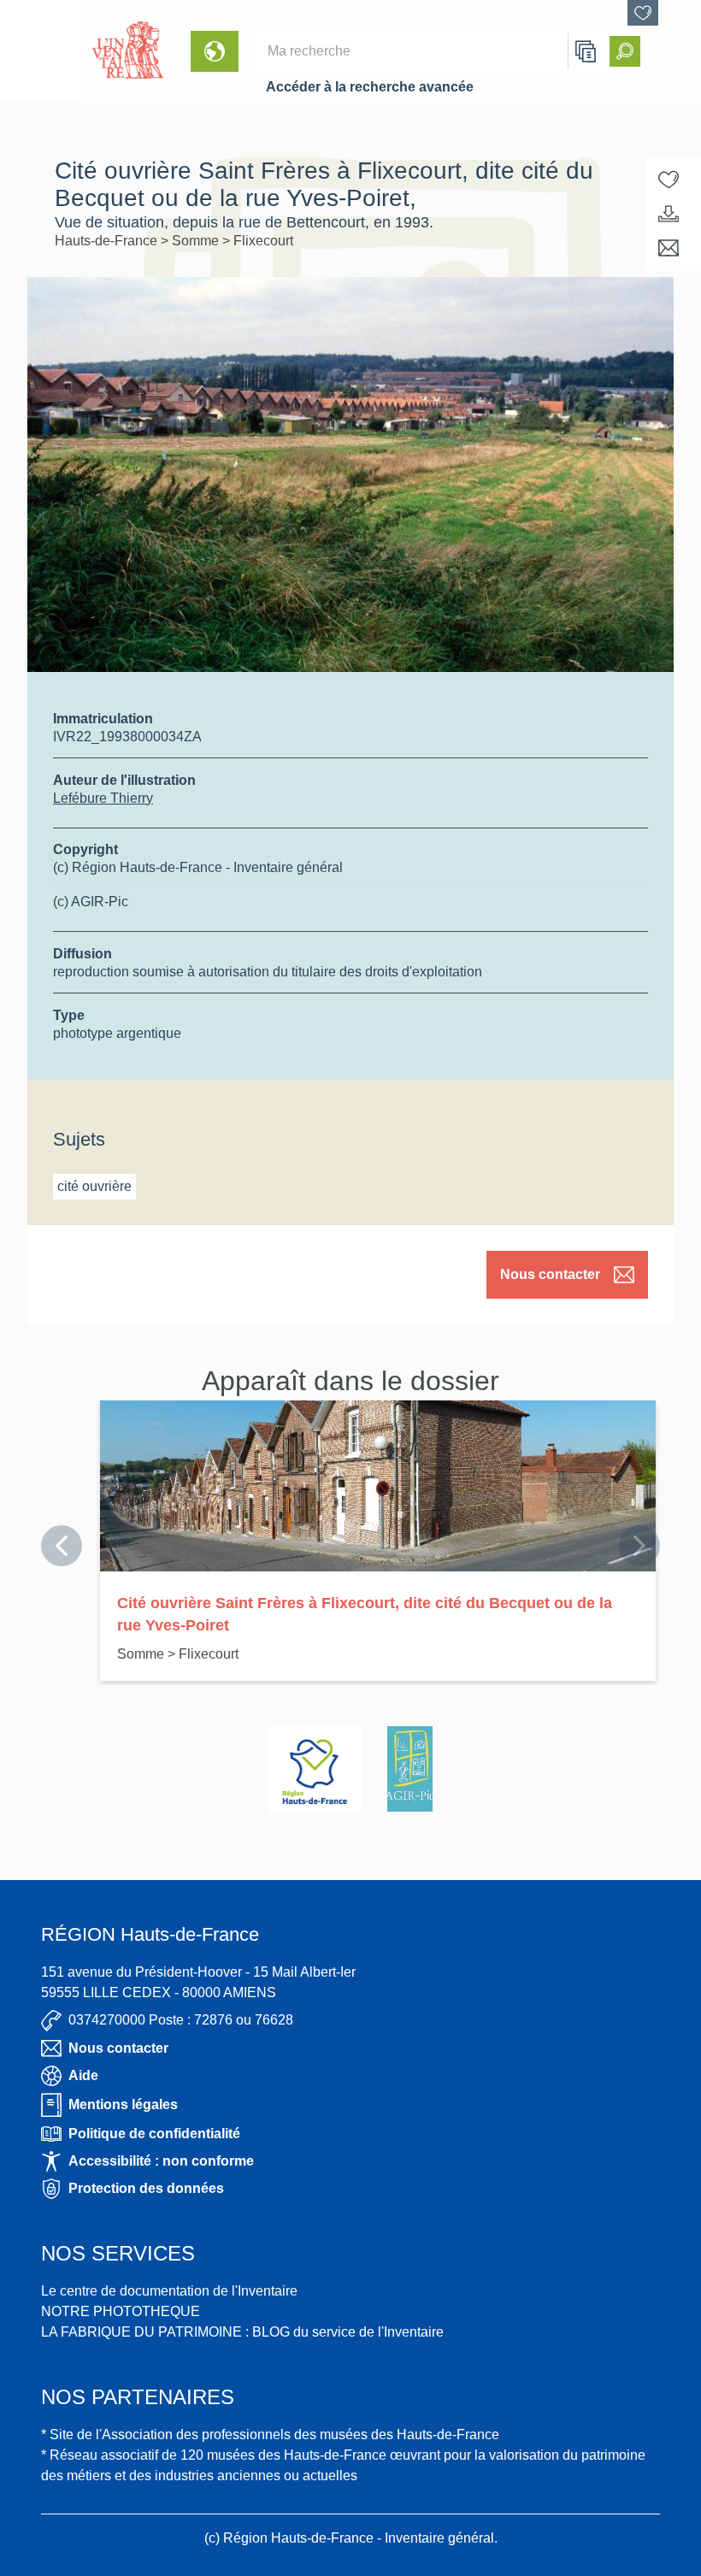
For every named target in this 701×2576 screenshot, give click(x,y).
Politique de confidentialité (154, 2134)
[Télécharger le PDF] (669, 214)
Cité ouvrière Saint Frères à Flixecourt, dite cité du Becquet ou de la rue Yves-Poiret (365, 1614)
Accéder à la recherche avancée (370, 87)
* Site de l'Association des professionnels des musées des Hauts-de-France (270, 2435)
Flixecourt (263, 241)
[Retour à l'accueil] (39, 51)
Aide (83, 2075)
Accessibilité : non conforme (161, 2161)
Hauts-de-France (108, 241)
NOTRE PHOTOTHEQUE (121, 2311)
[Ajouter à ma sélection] (669, 180)
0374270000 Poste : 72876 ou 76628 (181, 2020)
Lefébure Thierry (103, 798)
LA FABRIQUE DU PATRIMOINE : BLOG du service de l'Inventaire (242, 2332)
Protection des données (146, 2188)
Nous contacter (550, 1274)
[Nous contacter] (669, 248)
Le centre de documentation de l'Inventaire (169, 2291)
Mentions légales (123, 2104)
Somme (197, 241)
